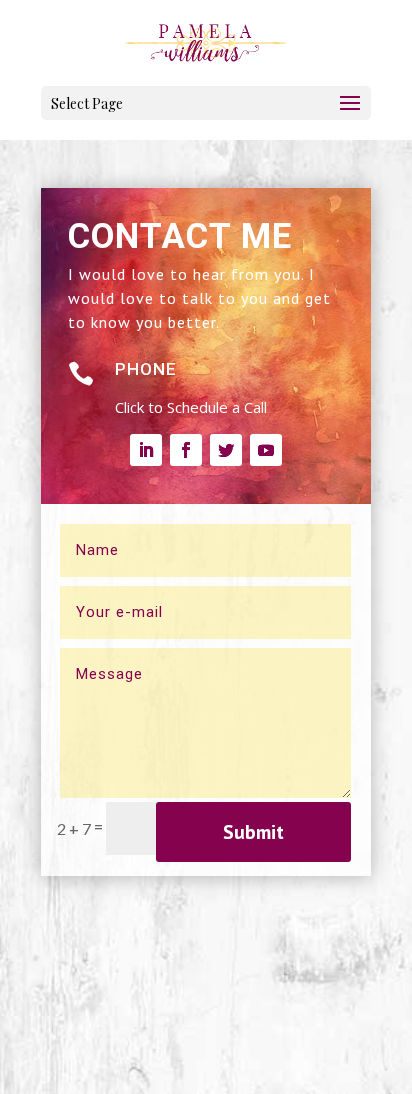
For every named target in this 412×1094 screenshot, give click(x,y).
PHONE (146, 369)
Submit (253, 832)
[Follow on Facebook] (186, 450)
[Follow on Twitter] (226, 450)
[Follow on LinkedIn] (146, 450)
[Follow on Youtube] (266, 450)
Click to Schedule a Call (191, 407)
